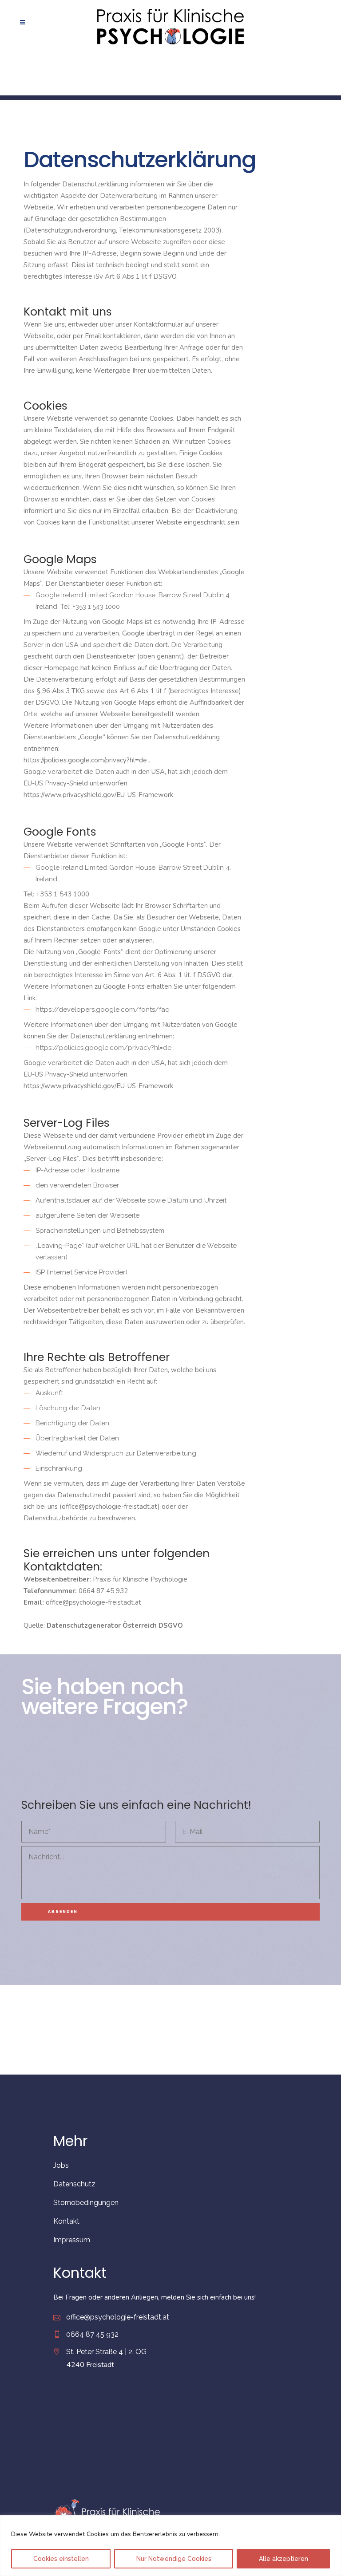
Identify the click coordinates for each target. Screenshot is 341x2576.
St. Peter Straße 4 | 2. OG (106, 2352)
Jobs (61, 2165)
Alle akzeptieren (284, 2559)
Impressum (72, 2240)
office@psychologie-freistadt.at (118, 2317)
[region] (170, 2546)
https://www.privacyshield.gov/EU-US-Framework (98, 795)
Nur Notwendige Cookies (174, 2559)
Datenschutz (74, 2184)
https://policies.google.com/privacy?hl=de (86, 760)
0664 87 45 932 (92, 2334)
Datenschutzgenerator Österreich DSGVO (115, 1625)
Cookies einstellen (61, 2559)
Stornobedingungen (86, 2203)
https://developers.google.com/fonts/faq (103, 1010)
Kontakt (66, 2221)
